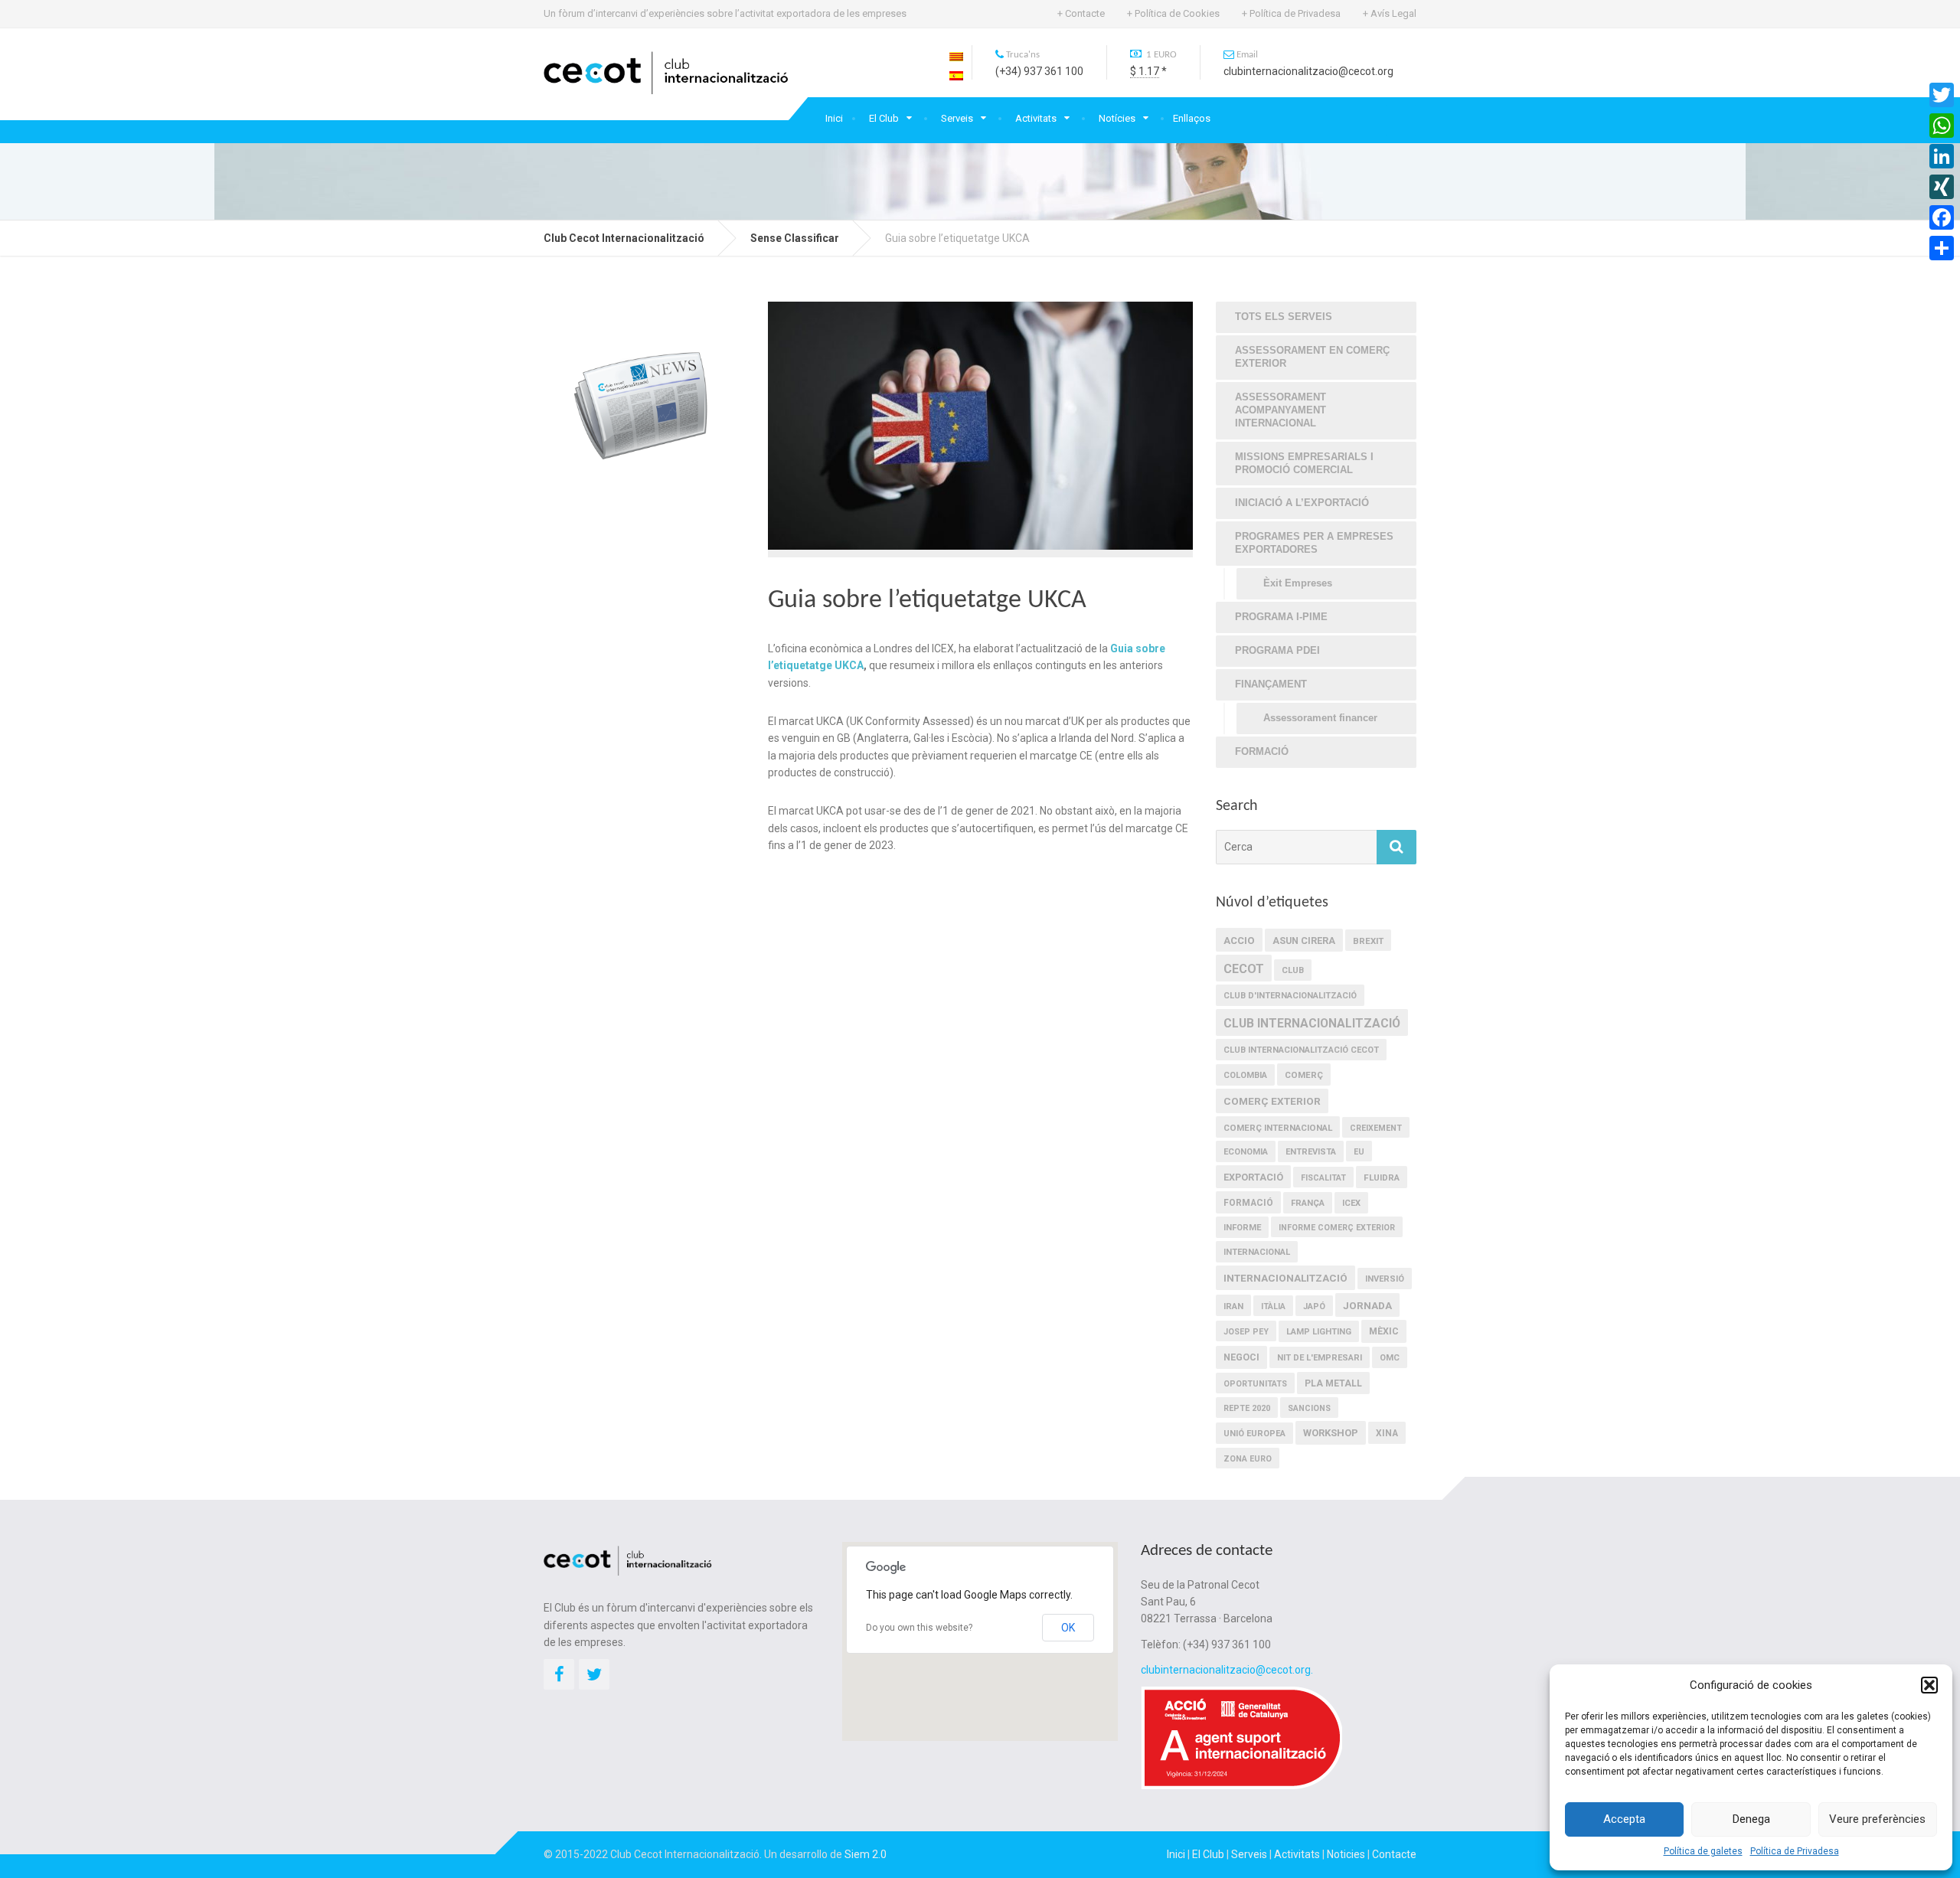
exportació (1253, 1177)
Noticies (1346, 1854)
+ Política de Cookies (1173, 13)
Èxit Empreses (1298, 583)
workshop (1331, 1433)
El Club (884, 118)
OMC (1390, 1358)
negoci (1241, 1357)
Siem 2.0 (866, 1854)
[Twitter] (1942, 95)
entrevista (1311, 1152)
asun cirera (1304, 941)
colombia (1245, 1075)
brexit (1368, 941)
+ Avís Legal (1390, 13)
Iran (1233, 1306)
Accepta (1624, 1819)
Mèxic (1384, 1331)
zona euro (1248, 1459)
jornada (1367, 1305)
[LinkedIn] (1942, 156)
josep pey (1246, 1332)
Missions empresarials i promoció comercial (1304, 463)
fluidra (1382, 1177)
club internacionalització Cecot (1301, 1050)
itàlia (1273, 1306)
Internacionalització (1285, 1278)
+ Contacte (1081, 13)
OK (1068, 1628)
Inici (834, 118)
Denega (1751, 1819)
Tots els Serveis (1284, 317)
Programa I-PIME (1281, 617)
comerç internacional (1278, 1128)
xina (1387, 1433)
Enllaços (1192, 118)
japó (1314, 1306)
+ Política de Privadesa (1291, 13)
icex (1351, 1203)
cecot (1244, 969)
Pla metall (1333, 1383)
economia (1246, 1152)
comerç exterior (1272, 1101)
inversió (1385, 1279)
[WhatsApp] (1942, 126)
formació (1248, 1203)
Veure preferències (1877, 1819)
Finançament (1271, 684)
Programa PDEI (1277, 650)
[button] (1929, 1685)
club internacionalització (1312, 1023)
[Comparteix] (1942, 248)
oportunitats (1255, 1384)
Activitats (1036, 118)
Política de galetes (1703, 1851)
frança (1308, 1203)
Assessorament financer (1320, 718)
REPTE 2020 (1247, 1408)
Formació (1262, 751)
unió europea (1254, 1434)
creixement (1376, 1128)
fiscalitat (1323, 1178)
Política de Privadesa (1795, 1851)
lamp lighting (1319, 1332)
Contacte (1394, 1854)
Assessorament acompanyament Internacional (1281, 410)
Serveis (957, 118)
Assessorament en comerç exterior (1312, 357)
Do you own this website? (919, 1628)
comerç (1304, 1075)
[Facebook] (1942, 217)
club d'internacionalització (1290, 996)
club (1293, 970)
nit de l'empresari (1320, 1358)
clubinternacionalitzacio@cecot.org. (1227, 1670)
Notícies (1117, 118)
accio (1239, 941)
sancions (1309, 1408)
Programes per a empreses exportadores (1314, 543)
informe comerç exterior (1337, 1228)
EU (1359, 1152)
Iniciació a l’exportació (1302, 503)
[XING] (1942, 187)
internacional (1257, 1252)
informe (1242, 1228)
